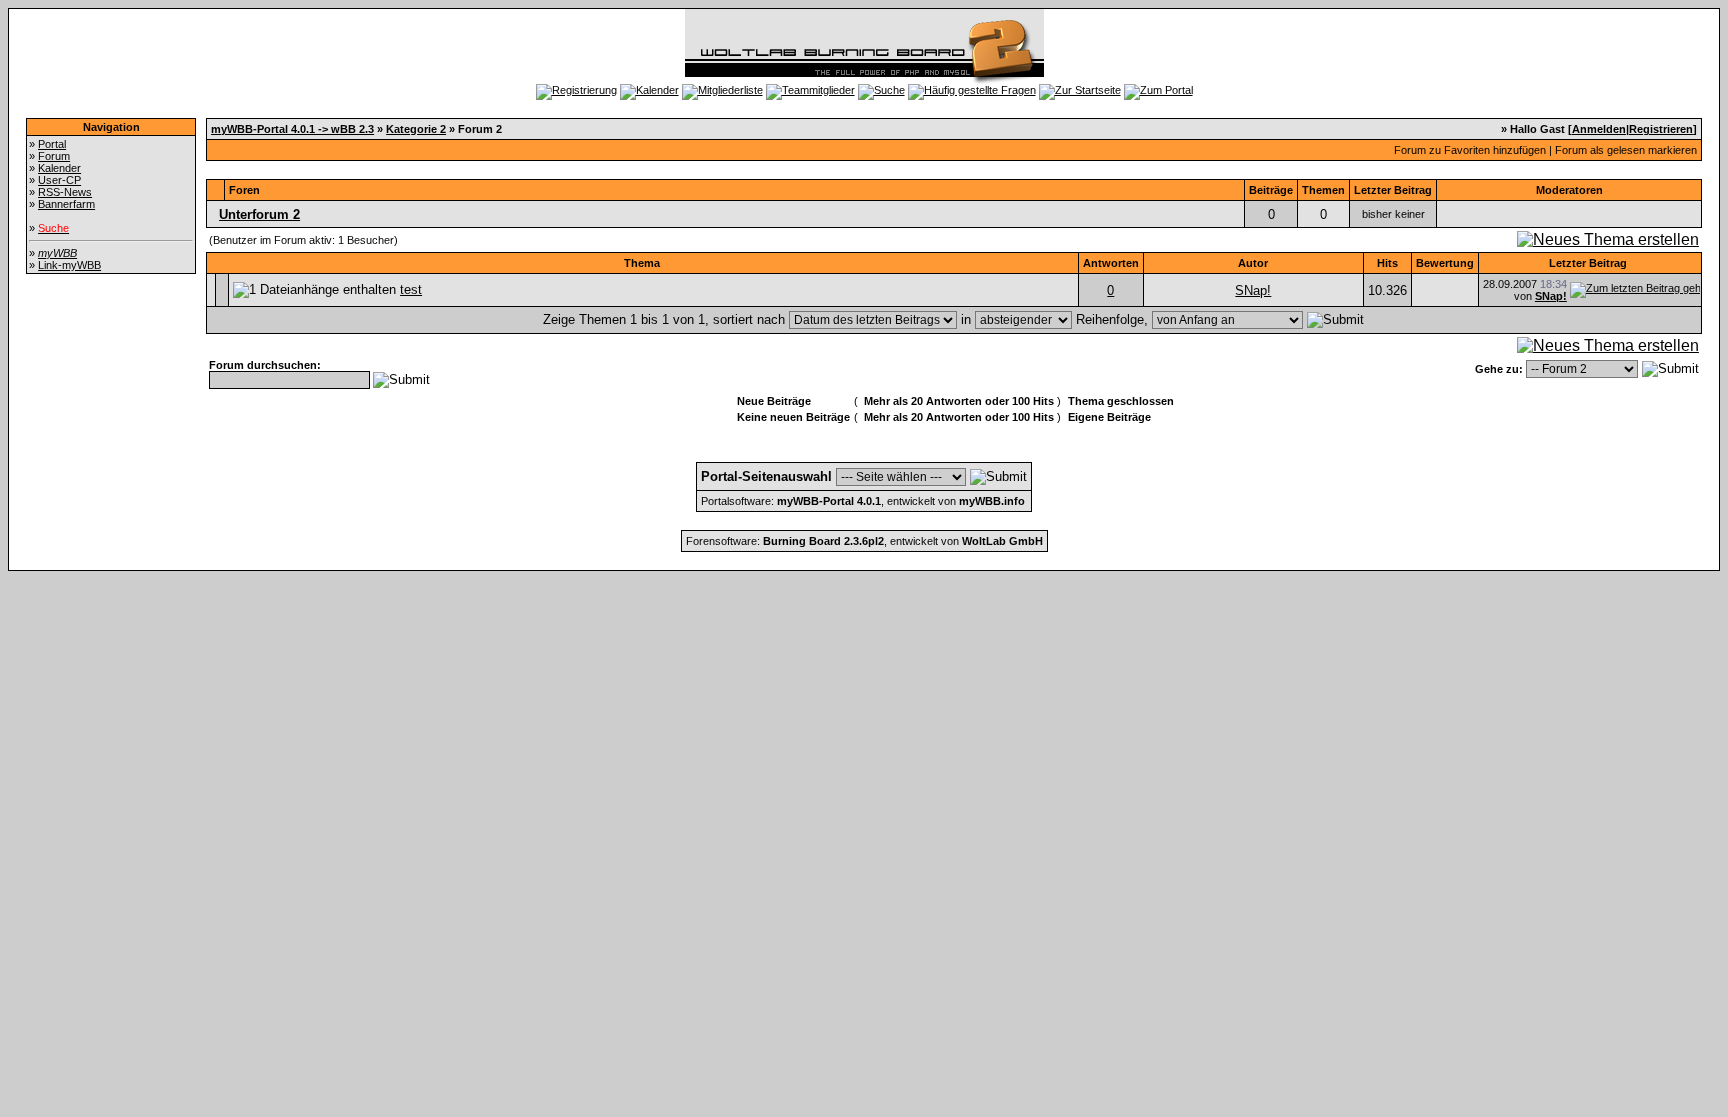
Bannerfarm (66, 204)
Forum (54, 156)
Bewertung (1445, 263)
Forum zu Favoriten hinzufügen (1470, 150)
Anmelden (1599, 129)
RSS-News (65, 192)
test (411, 289)
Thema (642, 263)
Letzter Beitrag (1588, 263)
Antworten (1111, 263)
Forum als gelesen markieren (1626, 150)
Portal (52, 144)
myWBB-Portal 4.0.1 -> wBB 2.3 (292, 129)
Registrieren (1661, 129)
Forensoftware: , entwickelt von (864, 541)
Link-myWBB (69, 265)
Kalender (59, 168)
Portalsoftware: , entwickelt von (863, 501)
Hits (1387, 263)
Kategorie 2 (416, 129)
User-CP (59, 180)
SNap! (1253, 290)
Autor (1253, 263)
